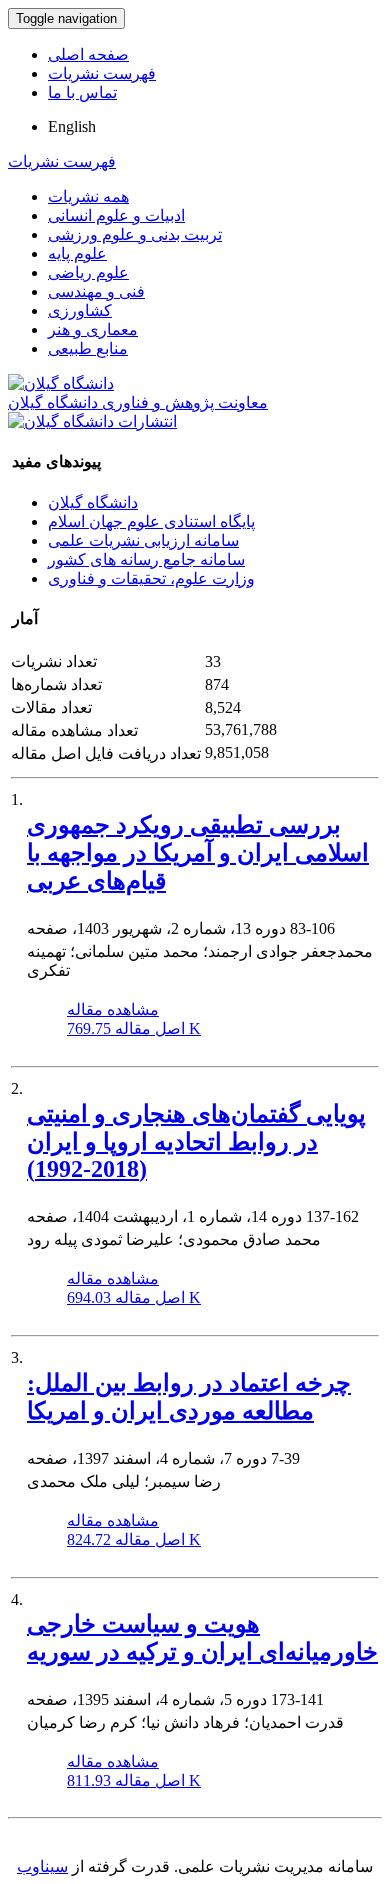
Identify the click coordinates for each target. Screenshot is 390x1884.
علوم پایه (77, 253)
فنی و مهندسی (96, 291)
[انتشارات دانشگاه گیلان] (92, 421)
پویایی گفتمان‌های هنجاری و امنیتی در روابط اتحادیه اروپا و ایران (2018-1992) (196, 1141)
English (72, 126)
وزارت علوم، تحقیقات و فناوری (151, 578)
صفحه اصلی (88, 54)
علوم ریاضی (88, 272)
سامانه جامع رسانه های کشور (146, 559)
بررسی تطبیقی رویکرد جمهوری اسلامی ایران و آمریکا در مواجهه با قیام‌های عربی (198, 853)
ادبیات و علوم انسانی (116, 215)
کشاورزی (80, 310)
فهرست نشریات (102, 73)
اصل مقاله (134, 1028)
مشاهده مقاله (113, 1009)
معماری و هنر (93, 329)
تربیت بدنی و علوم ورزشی (135, 234)
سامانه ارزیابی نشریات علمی (143, 540)
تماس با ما (82, 92)
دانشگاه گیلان (93, 502)
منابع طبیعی (88, 348)
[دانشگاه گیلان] (61, 383)
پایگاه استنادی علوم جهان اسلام (151, 521)
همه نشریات (88, 196)
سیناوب (42, 1866)
